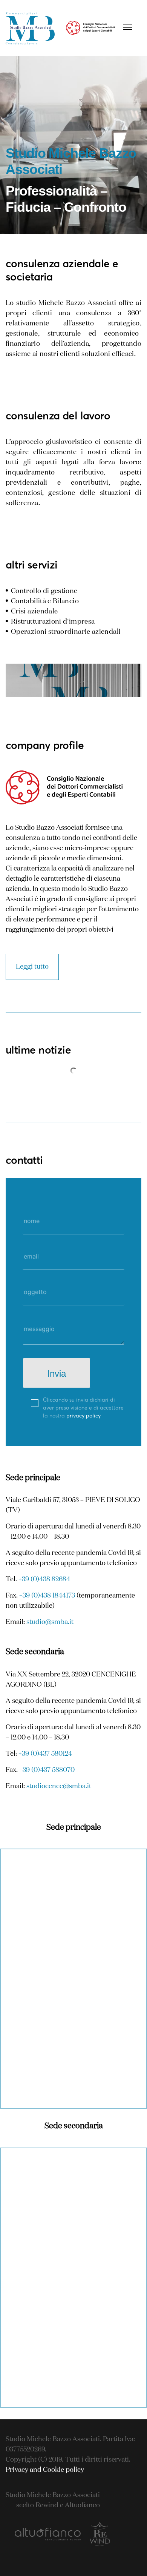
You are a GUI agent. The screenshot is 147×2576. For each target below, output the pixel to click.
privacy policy (83, 1415)
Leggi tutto (32, 967)
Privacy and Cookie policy (45, 2470)
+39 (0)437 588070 (47, 1770)
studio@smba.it (50, 1622)
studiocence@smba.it (59, 1786)
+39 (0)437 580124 (45, 1754)
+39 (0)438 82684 (44, 1579)
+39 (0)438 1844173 (47, 1596)
